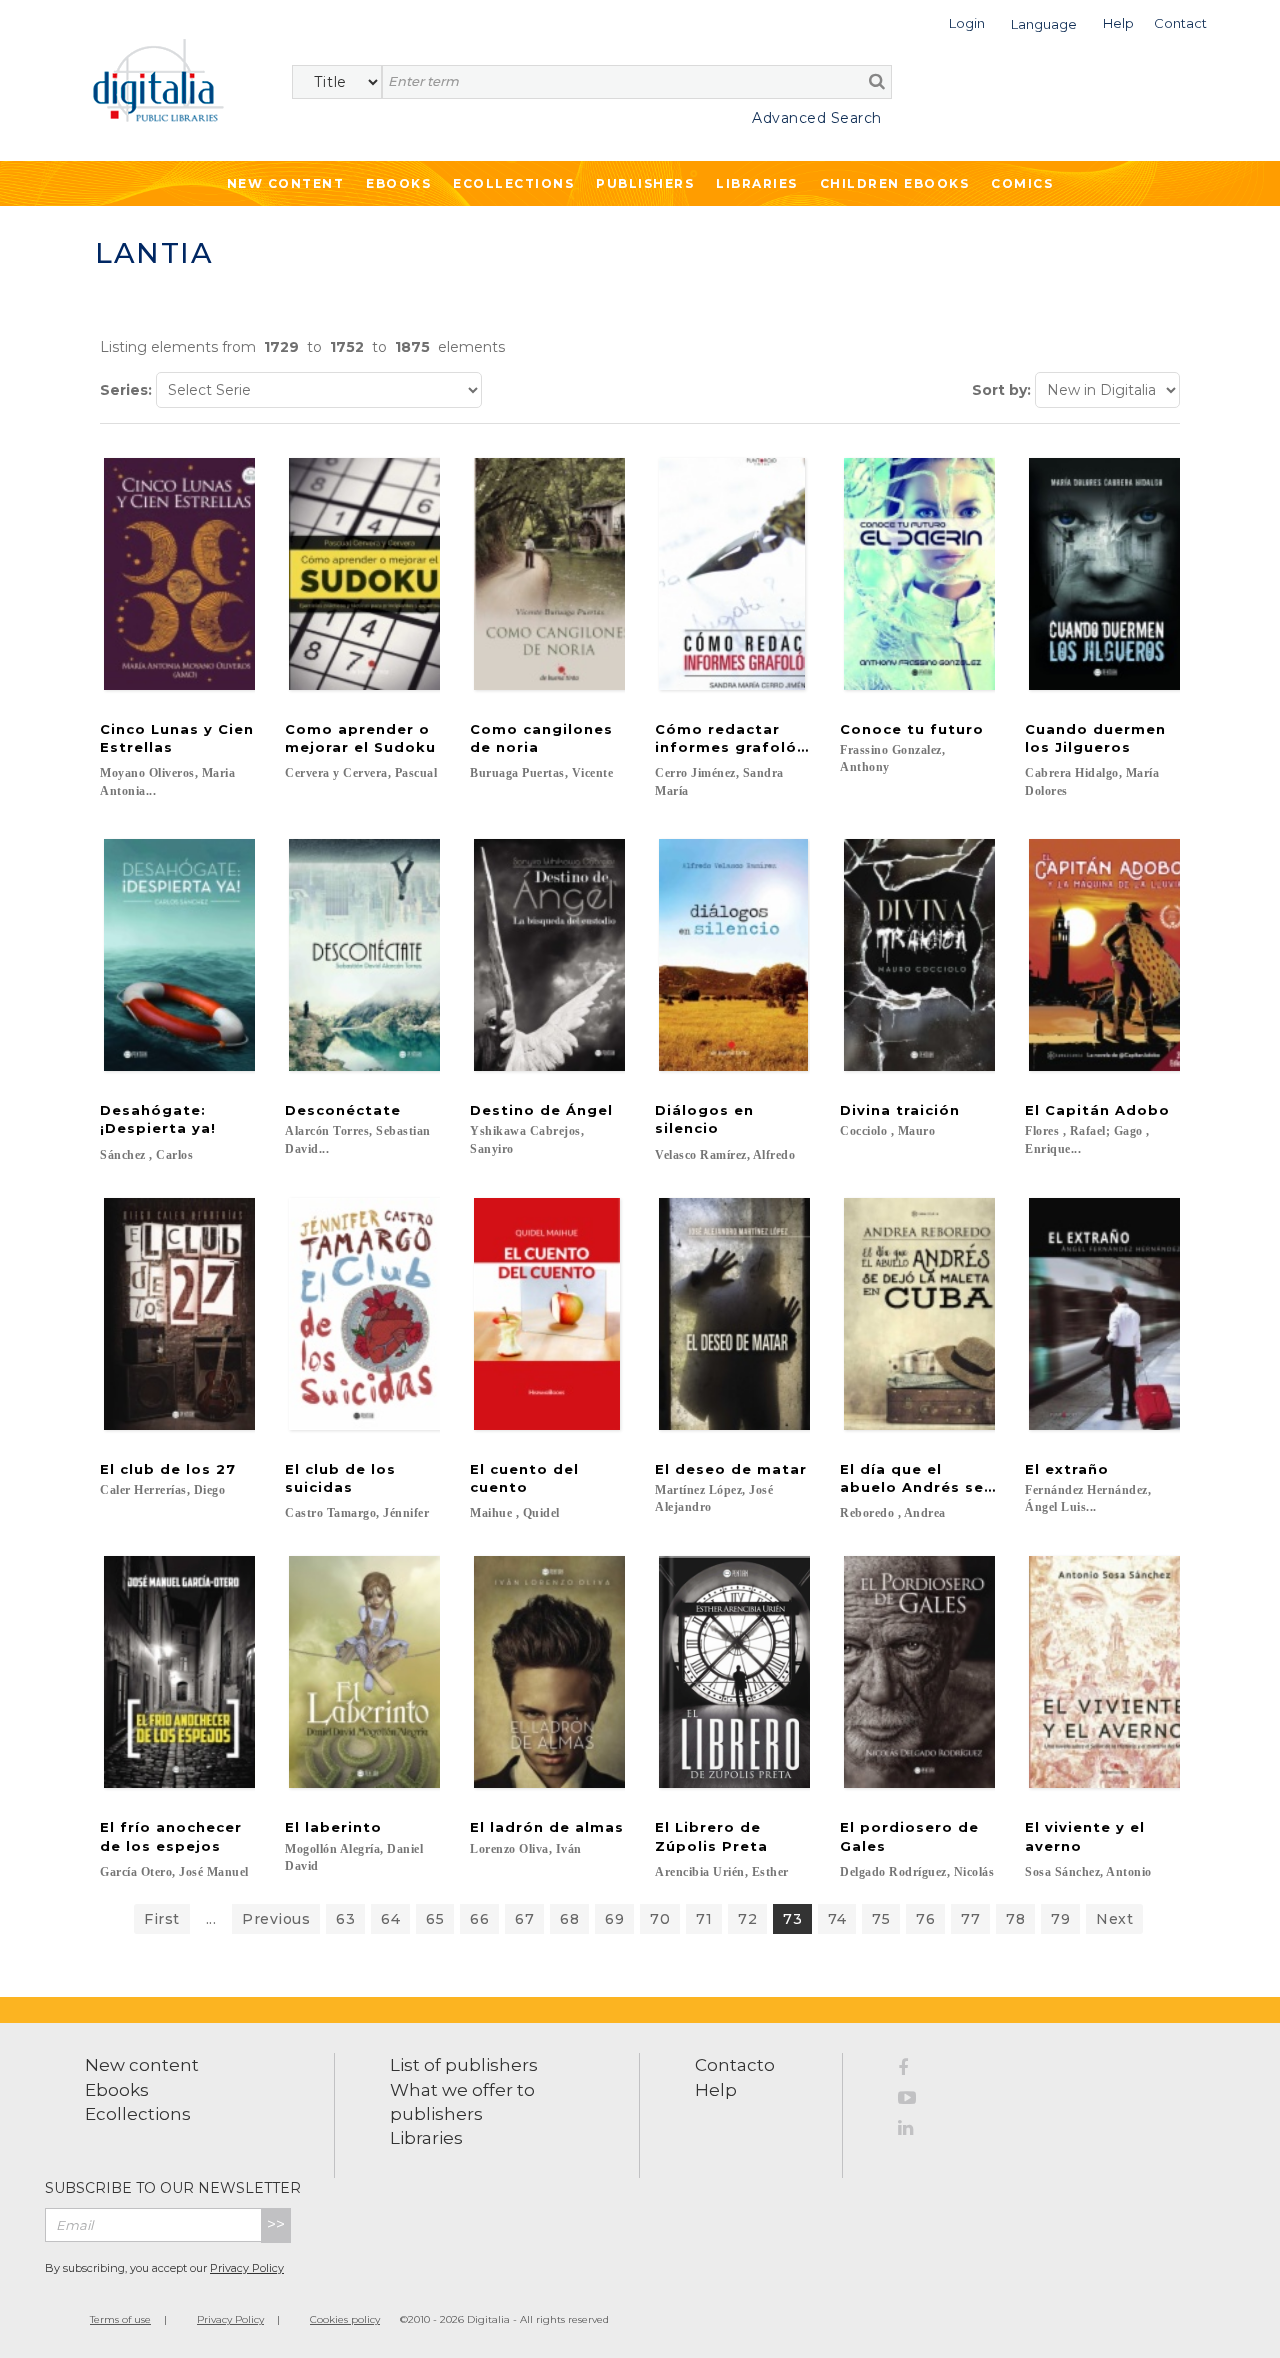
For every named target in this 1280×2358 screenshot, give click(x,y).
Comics (1022, 183)
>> (276, 2224)
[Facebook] (914, 2071)
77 (970, 1919)
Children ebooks (895, 183)
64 (390, 1919)
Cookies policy (345, 2319)
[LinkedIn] (914, 2131)
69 (614, 1919)
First (162, 1919)
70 (660, 1919)
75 (881, 1919)
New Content (286, 183)
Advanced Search (817, 118)
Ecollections (513, 183)
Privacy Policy (247, 2268)
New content (142, 2065)
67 (524, 1919)
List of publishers (464, 2065)
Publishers (645, 183)
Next (1114, 1919)
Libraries (757, 183)
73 (792, 1919)
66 (479, 1919)
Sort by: (1001, 390)
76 (925, 1919)
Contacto (735, 2065)
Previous (276, 1919)
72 (747, 1919)
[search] (877, 81)
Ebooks (398, 183)
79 (1060, 1919)
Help (716, 2090)
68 (569, 1919)
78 (1015, 1919)
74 (837, 1919)
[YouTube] (914, 2101)
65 (435, 1919)
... (211, 1919)
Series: (126, 390)
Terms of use (120, 2319)
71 (704, 1919)
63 (345, 1919)
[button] (967, 21)
